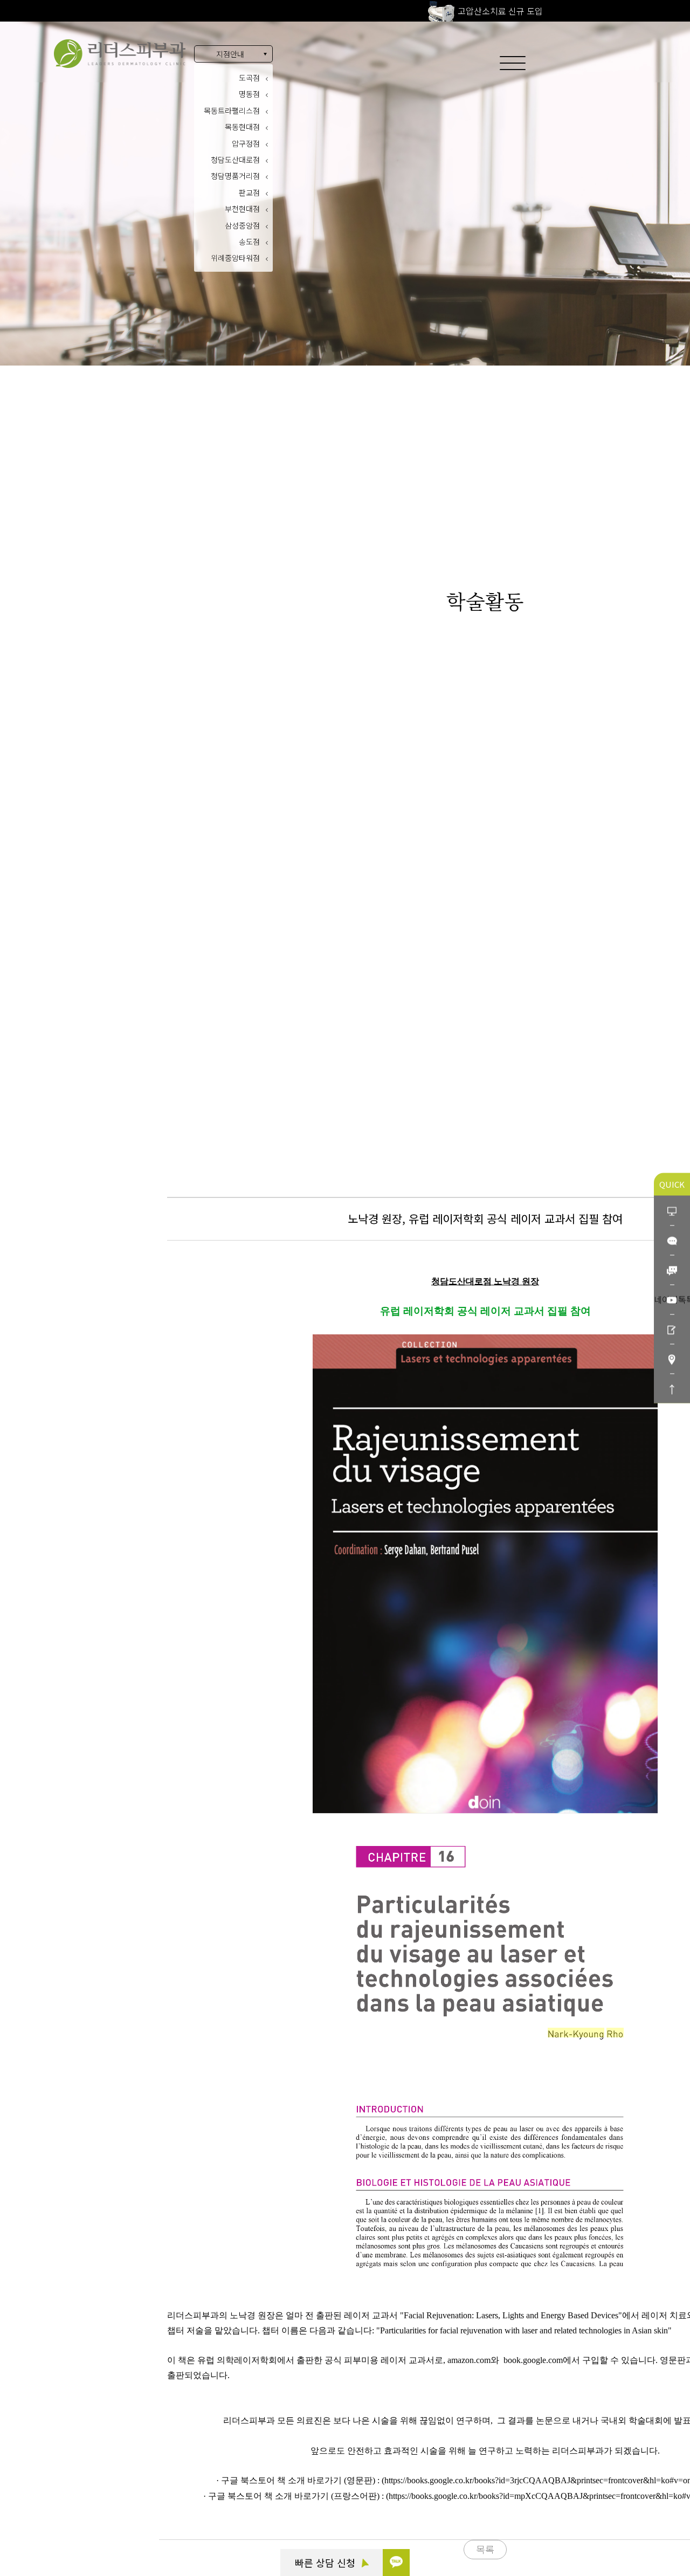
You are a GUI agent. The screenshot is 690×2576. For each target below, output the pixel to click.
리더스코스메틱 (76, 2518)
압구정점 (246, 143)
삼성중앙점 (242, 225)
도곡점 (249, 78)
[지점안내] (672, 1359)
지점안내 (230, 54)
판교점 (249, 192)
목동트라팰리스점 (232, 111)
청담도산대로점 (235, 160)
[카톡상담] (672, 1240)
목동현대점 (242, 127)
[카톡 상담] (396, 2563)
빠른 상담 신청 (326, 2563)
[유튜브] (672, 1300)
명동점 (249, 94)
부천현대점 (242, 209)
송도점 (249, 242)
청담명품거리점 (235, 176)
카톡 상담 (66, 2459)
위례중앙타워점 (235, 258)
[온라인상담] (672, 1211)
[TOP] (672, 1389)
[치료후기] (672, 1329)
